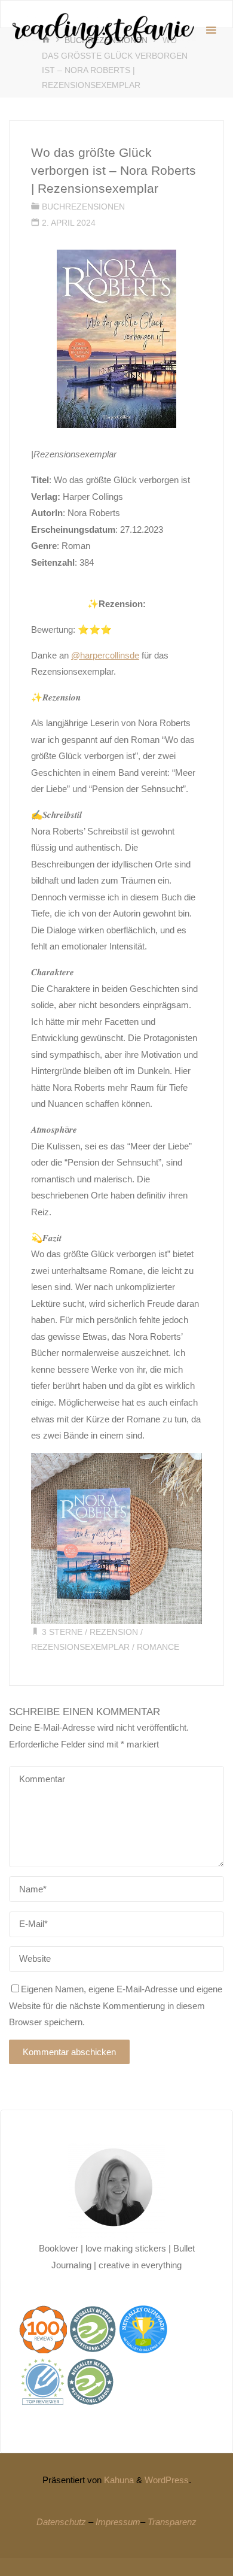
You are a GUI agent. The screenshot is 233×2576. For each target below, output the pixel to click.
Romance (158, 1647)
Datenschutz (61, 2522)
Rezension (114, 1632)
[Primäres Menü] (211, 31)
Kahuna (118, 2480)
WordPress (167, 2480)
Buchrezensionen (83, 207)
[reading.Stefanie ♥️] (102, 30)
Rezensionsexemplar (80, 1647)
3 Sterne (62, 1632)
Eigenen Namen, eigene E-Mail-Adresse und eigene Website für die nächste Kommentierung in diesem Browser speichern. (116, 2005)
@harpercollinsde (105, 655)
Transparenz (172, 2522)
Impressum (118, 2522)
